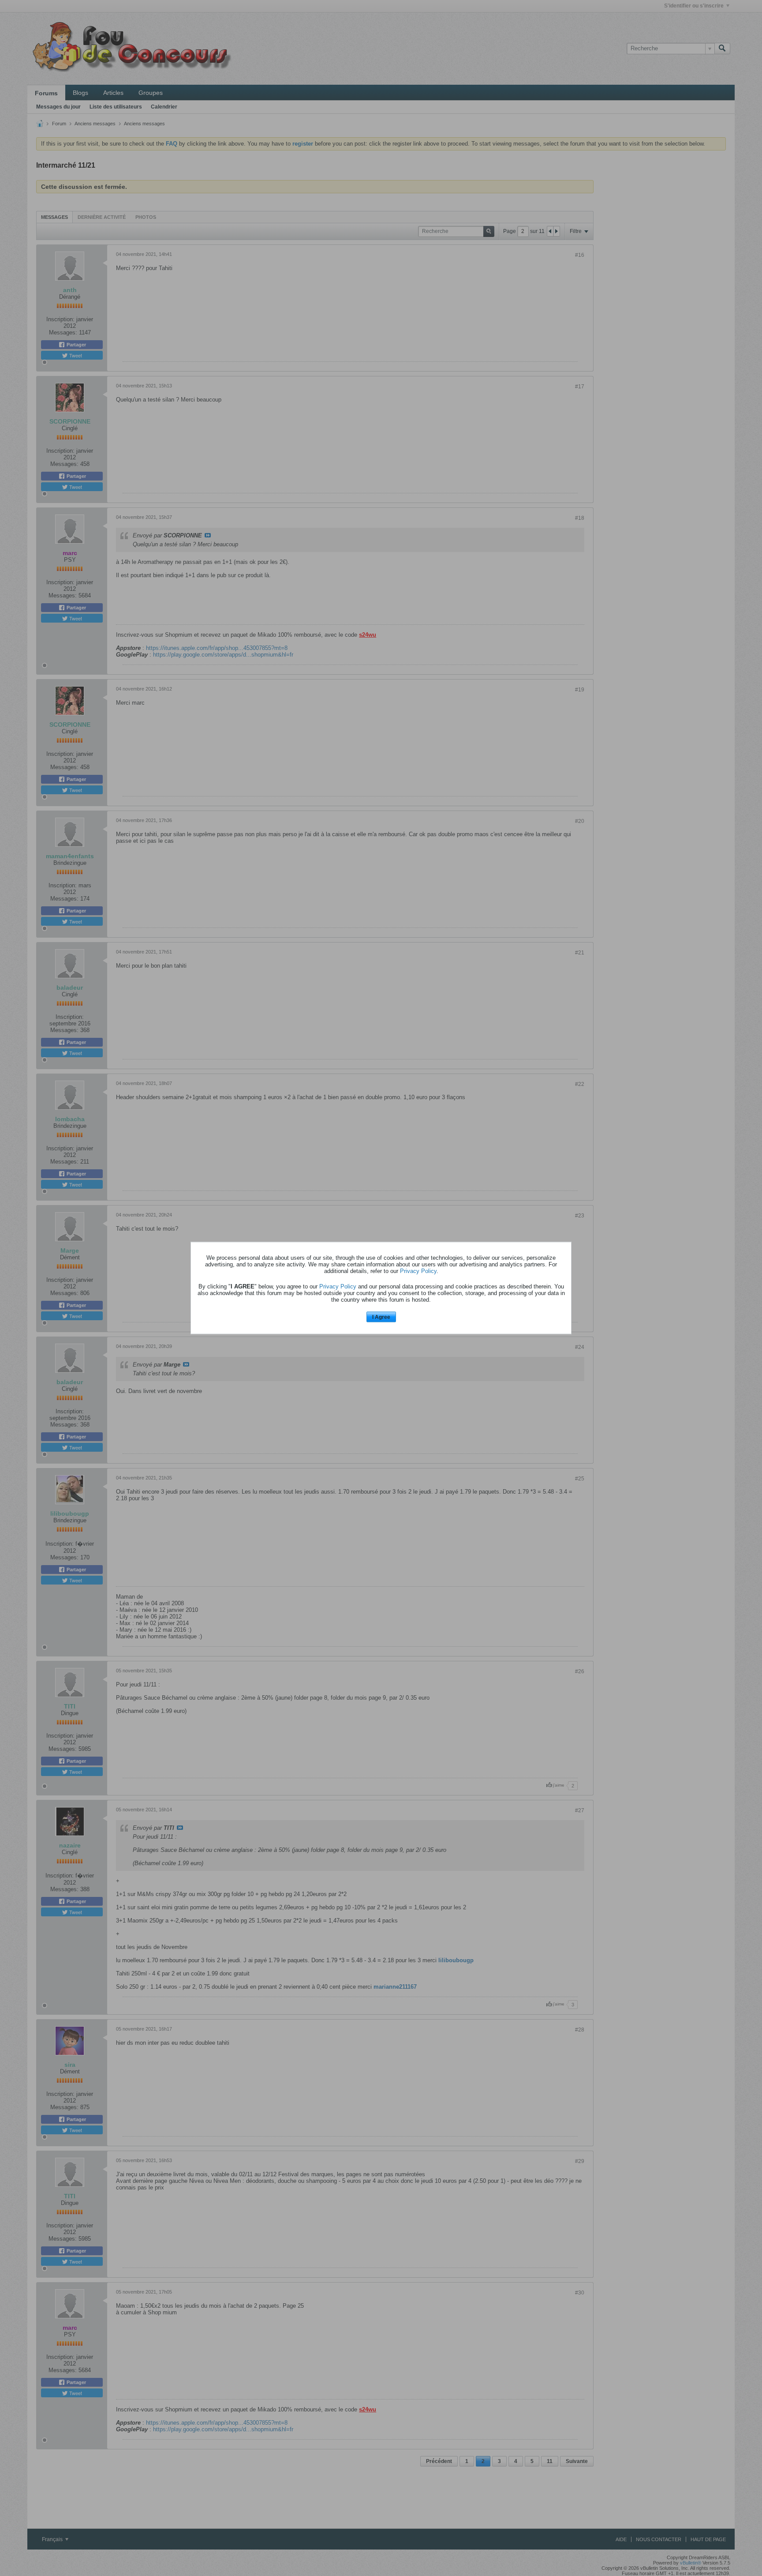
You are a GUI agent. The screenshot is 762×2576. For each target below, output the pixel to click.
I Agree (381, 1317)
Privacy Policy (418, 1271)
